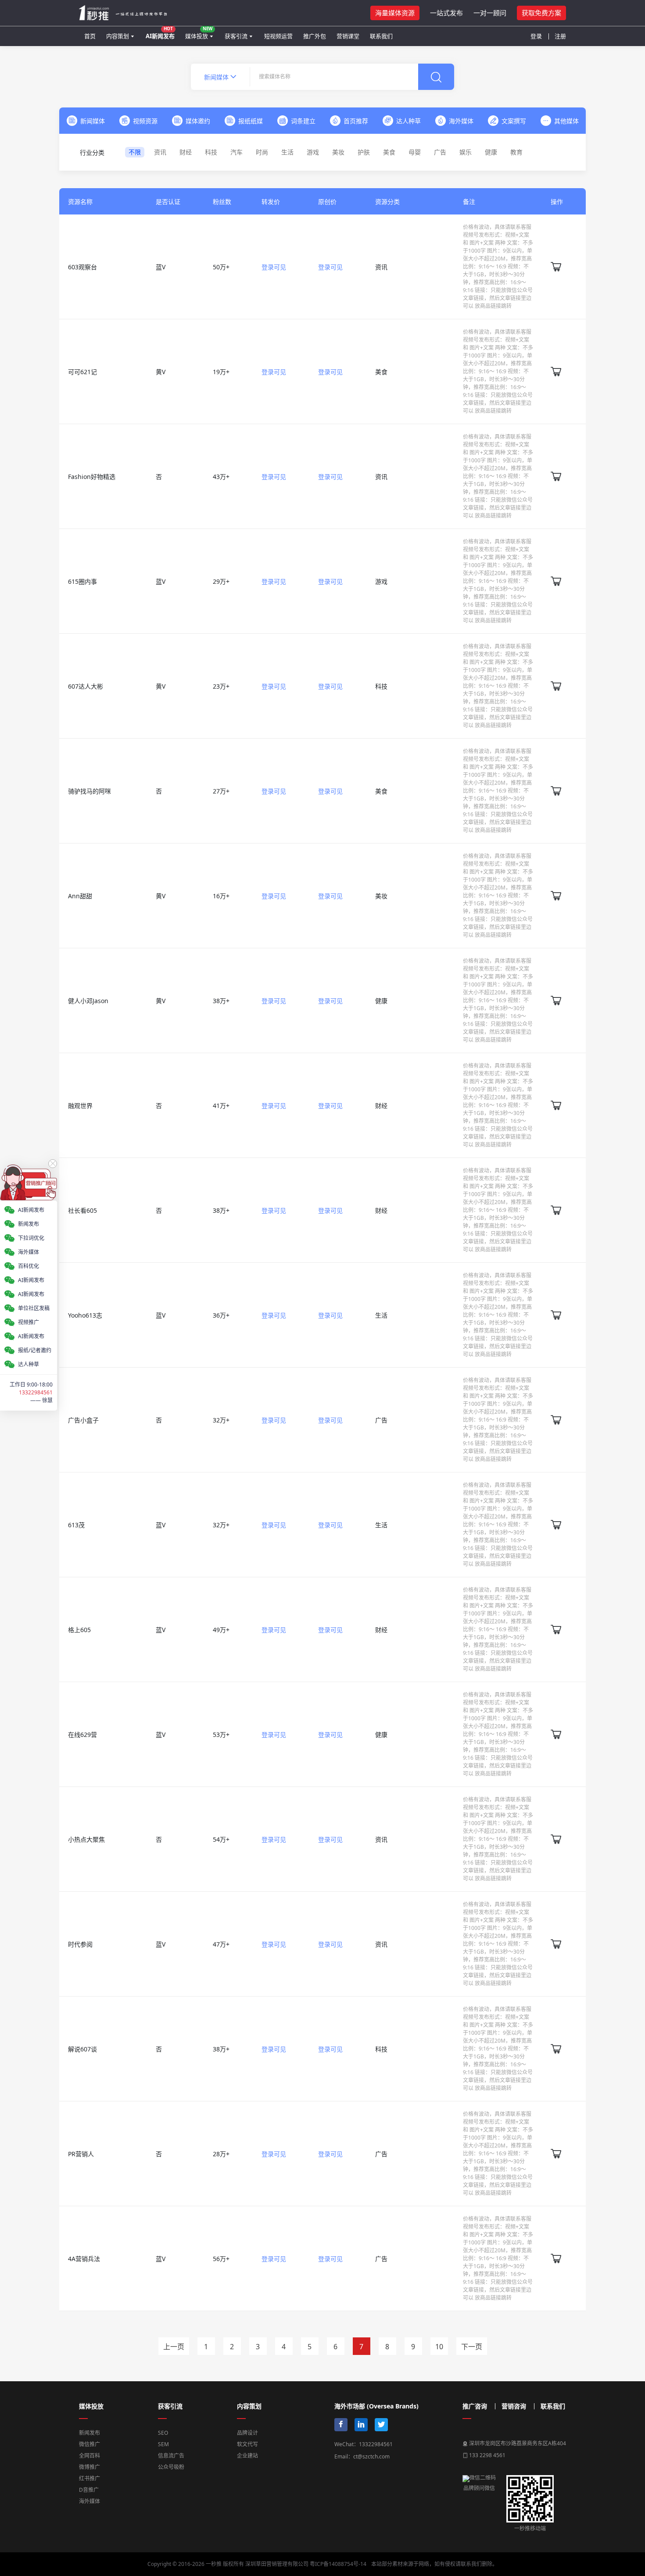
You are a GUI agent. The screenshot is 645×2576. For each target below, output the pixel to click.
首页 (90, 36)
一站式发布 (446, 13)
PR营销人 (81, 2154)
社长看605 (82, 1210)
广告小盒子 (83, 1420)
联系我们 (381, 36)
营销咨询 (514, 2406)
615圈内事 (82, 581)
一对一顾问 (490, 13)
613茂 (76, 1525)
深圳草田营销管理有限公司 (277, 2564)
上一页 (174, 2347)
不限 (135, 152)
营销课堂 (348, 36)
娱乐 (466, 152)
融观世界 (80, 1106)
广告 (440, 152)
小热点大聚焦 (86, 1839)
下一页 (472, 2347)
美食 (389, 152)
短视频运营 (278, 36)
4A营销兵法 (84, 2259)
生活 (287, 152)
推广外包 (315, 36)
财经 (186, 152)
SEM (163, 2444)
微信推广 (90, 2444)
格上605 (79, 1630)
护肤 (364, 152)
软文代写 (247, 2444)
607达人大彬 (86, 686)
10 (439, 2347)
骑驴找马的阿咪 (90, 791)
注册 (560, 36)
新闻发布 (90, 2433)
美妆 (338, 152)
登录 (536, 36)
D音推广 (89, 2490)
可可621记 (82, 372)
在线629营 (82, 1735)
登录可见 (274, 267)
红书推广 (90, 2478)
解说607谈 (82, 2049)
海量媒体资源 (395, 13)
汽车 (236, 152)
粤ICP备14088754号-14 (338, 2564)
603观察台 (82, 267)
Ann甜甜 (80, 896)
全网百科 (90, 2456)
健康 (491, 152)
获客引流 (236, 36)
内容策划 (118, 36)
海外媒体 (90, 2501)
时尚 (262, 152)
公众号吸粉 (171, 2467)
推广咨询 (475, 2406)
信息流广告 (171, 2456)
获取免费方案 (541, 13)
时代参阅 (80, 1944)
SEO (163, 2433)
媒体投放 (199, 33)
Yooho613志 (85, 1315)
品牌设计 (247, 2433)
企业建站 (247, 2456)
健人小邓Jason (88, 1001)
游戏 (313, 152)
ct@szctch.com (371, 2456)
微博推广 (90, 2467)
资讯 (160, 152)
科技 (211, 152)
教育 (516, 152)
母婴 (415, 152)
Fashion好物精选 (92, 477)
